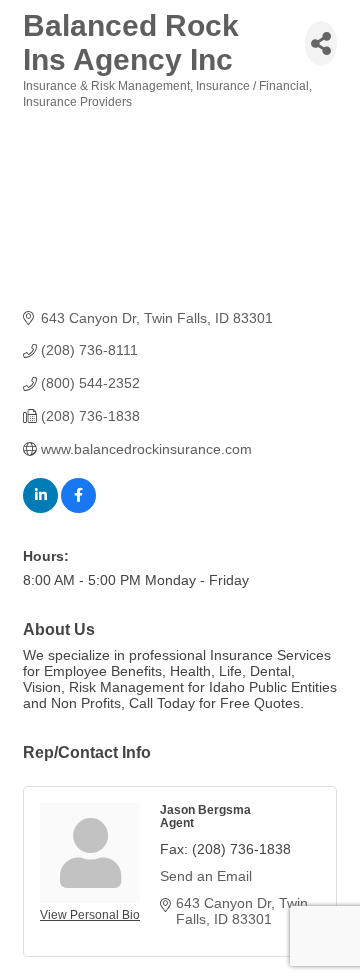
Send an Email (206, 876)
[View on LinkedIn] (40, 508)
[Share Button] (321, 43)
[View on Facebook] (78, 508)
